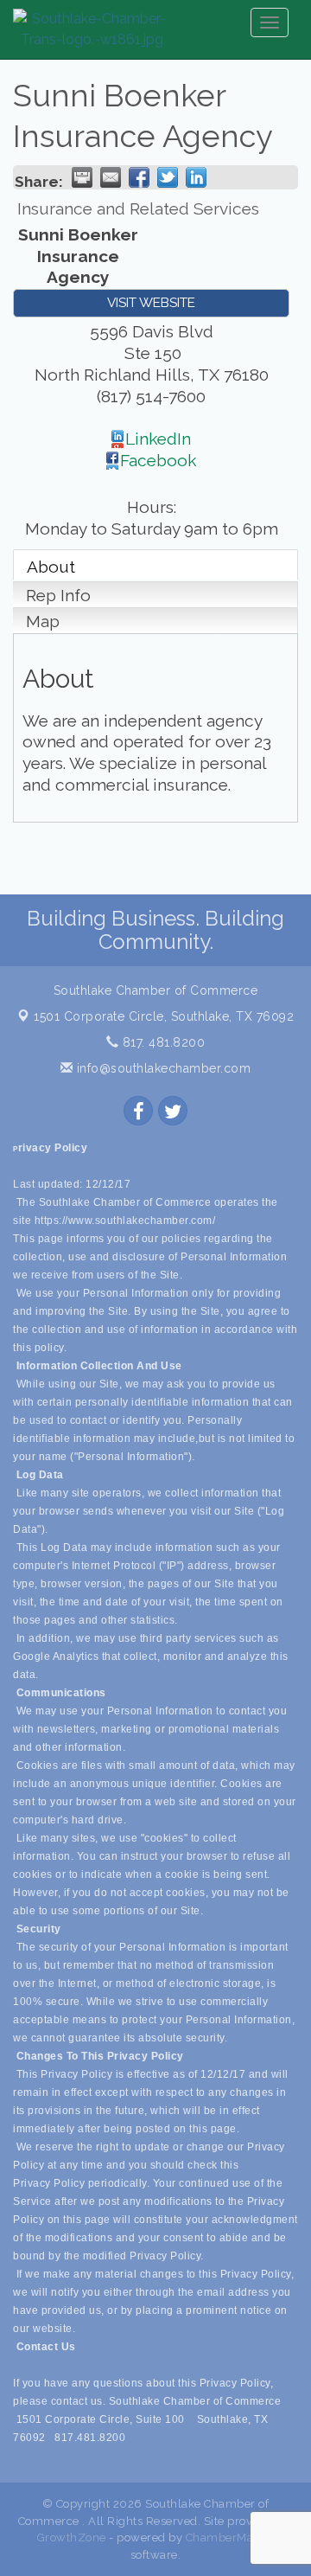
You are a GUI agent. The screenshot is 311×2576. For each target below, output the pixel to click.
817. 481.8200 (162, 1042)
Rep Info (58, 595)
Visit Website (151, 303)
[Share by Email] (111, 177)
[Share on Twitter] (168, 177)
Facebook (159, 460)
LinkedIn (158, 439)
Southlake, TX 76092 (164, 1016)
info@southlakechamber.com (162, 1068)
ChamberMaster (230, 2538)
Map (43, 621)
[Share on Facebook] (139, 177)
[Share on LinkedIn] (196, 177)
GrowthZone (72, 2538)
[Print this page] (82, 177)
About (51, 567)
